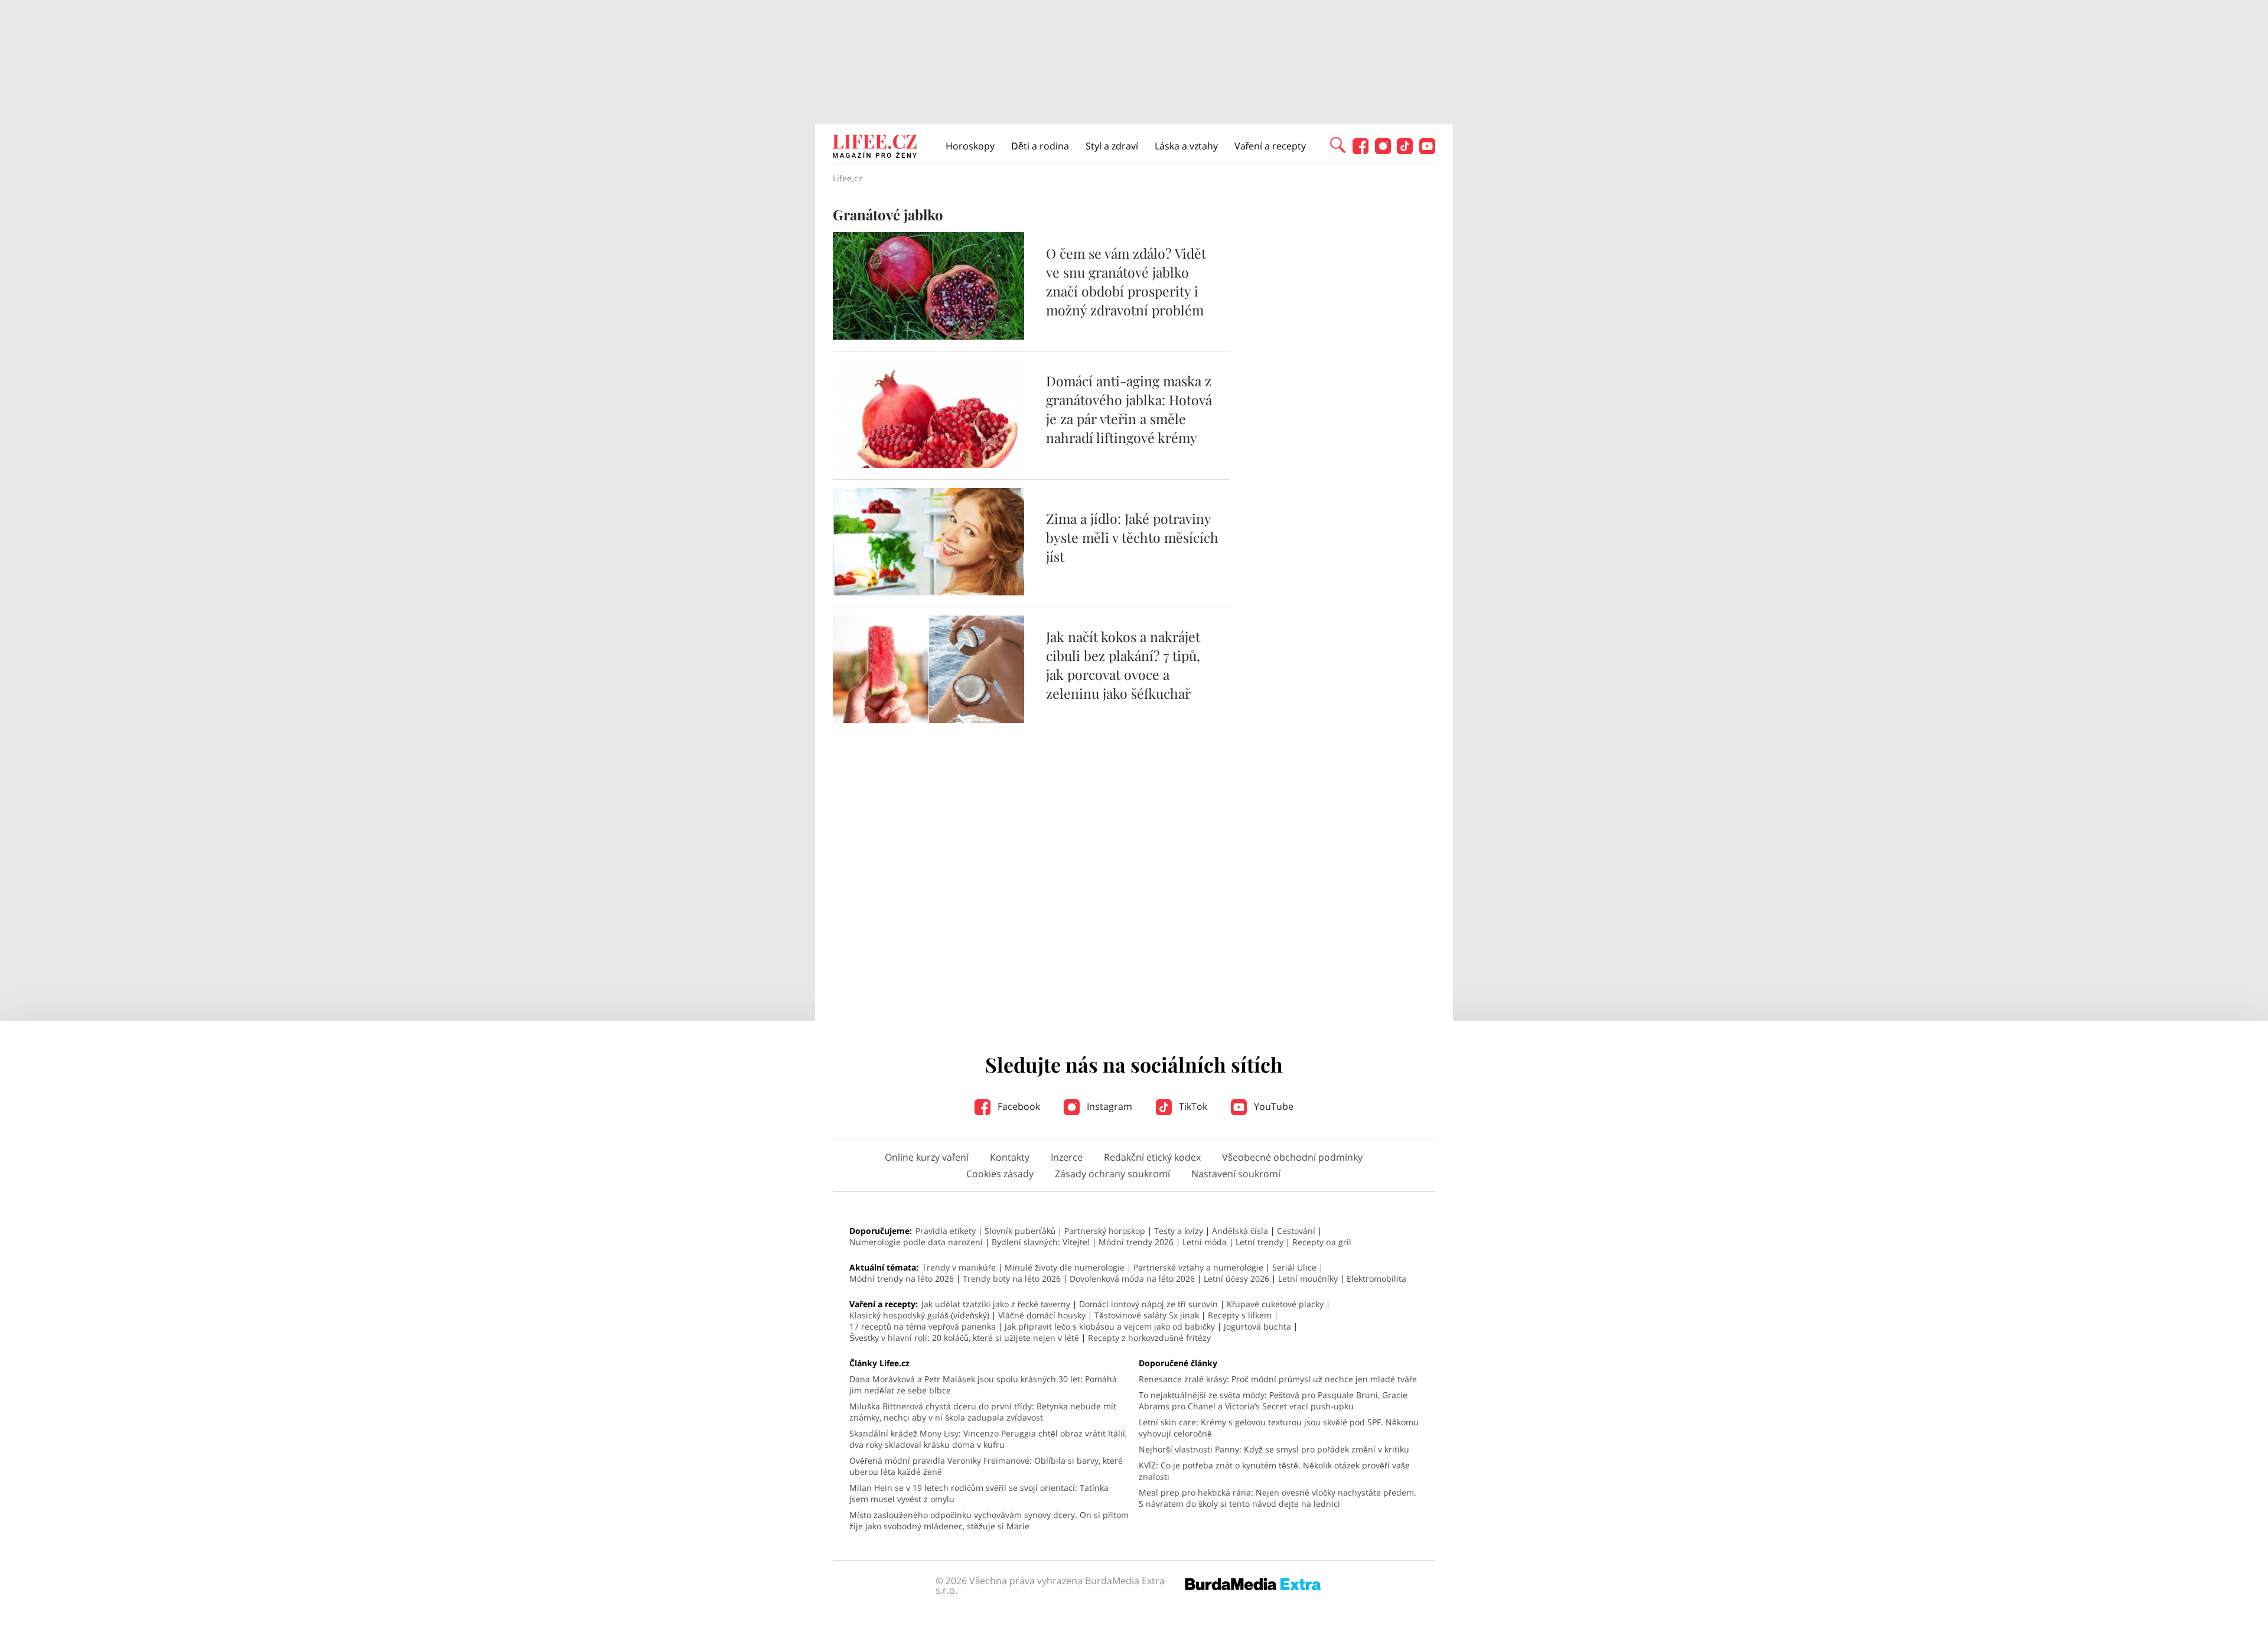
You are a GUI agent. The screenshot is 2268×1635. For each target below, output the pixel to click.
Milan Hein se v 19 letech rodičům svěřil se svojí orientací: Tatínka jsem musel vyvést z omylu (979, 1493)
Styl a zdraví (1112, 146)
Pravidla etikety (946, 1231)
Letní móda (1205, 1242)
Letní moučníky (1308, 1279)
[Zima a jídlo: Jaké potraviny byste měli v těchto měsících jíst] (928, 592)
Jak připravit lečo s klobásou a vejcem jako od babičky (1110, 1326)
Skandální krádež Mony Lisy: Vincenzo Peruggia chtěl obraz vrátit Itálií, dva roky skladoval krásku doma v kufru (988, 1439)
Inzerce (1067, 1157)
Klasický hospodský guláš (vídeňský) (919, 1315)
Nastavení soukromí (1236, 1174)
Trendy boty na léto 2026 (1012, 1279)
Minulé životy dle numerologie (1065, 1267)
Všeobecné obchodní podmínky (1292, 1157)
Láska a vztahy (1186, 146)
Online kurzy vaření (927, 1157)
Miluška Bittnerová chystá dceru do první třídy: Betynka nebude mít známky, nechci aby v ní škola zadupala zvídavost (983, 1412)
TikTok (1192, 1106)
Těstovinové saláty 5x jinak (1147, 1315)
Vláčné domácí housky (1042, 1315)
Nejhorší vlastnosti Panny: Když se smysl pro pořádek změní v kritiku (1274, 1449)
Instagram (1108, 1106)
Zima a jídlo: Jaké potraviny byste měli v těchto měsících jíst (1132, 537)
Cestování (1296, 1231)
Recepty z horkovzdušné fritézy (1149, 1338)
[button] (1338, 144)
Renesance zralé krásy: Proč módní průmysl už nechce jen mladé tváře (1278, 1379)
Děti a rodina (1040, 146)
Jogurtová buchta (1257, 1326)
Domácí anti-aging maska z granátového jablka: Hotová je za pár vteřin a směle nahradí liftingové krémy (1129, 409)
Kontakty (1010, 1157)
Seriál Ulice (1294, 1267)
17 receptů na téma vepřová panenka (923, 1326)
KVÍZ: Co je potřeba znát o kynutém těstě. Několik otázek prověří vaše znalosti (1274, 1471)
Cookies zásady (1000, 1174)
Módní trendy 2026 (1136, 1242)
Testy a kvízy (1179, 1231)
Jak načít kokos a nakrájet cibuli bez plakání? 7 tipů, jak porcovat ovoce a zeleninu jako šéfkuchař (1123, 665)
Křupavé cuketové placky (1275, 1304)
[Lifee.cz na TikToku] (1405, 151)
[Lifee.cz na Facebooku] (1361, 151)
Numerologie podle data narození (916, 1242)
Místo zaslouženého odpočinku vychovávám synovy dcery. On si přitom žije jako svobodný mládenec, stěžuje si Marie (989, 1520)
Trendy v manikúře (959, 1267)
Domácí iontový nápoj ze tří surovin (1148, 1304)
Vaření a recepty (1270, 146)
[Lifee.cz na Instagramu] (1383, 151)
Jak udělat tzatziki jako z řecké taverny (996, 1304)
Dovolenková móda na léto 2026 (1132, 1279)
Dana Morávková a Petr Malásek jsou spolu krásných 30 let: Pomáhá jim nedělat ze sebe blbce (983, 1385)
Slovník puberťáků (1020, 1231)
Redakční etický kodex (1152, 1157)
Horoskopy (970, 146)
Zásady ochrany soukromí (1112, 1174)
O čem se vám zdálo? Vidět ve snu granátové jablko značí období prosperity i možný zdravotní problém (1126, 281)
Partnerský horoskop (1105, 1231)
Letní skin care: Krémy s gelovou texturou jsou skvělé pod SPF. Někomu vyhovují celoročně (1279, 1428)
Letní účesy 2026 (1236, 1279)
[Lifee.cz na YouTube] (1427, 151)
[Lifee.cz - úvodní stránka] (875, 148)
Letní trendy (1260, 1242)
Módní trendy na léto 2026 (902, 1279)
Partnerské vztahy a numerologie (1198, 1267)
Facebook (1018, 1106)
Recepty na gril (1322, 1242)
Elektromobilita (1376, 1279)
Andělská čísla (1240, 1231)
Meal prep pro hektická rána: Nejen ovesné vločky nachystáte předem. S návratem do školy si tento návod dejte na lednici (1278, 1498)
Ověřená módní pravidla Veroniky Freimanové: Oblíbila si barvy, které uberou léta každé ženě (986, 1466)
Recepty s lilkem (1240, 1315)
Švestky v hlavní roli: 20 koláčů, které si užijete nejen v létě (964, 1338)
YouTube (1273, 1106)
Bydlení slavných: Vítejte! (1041, 1242)
